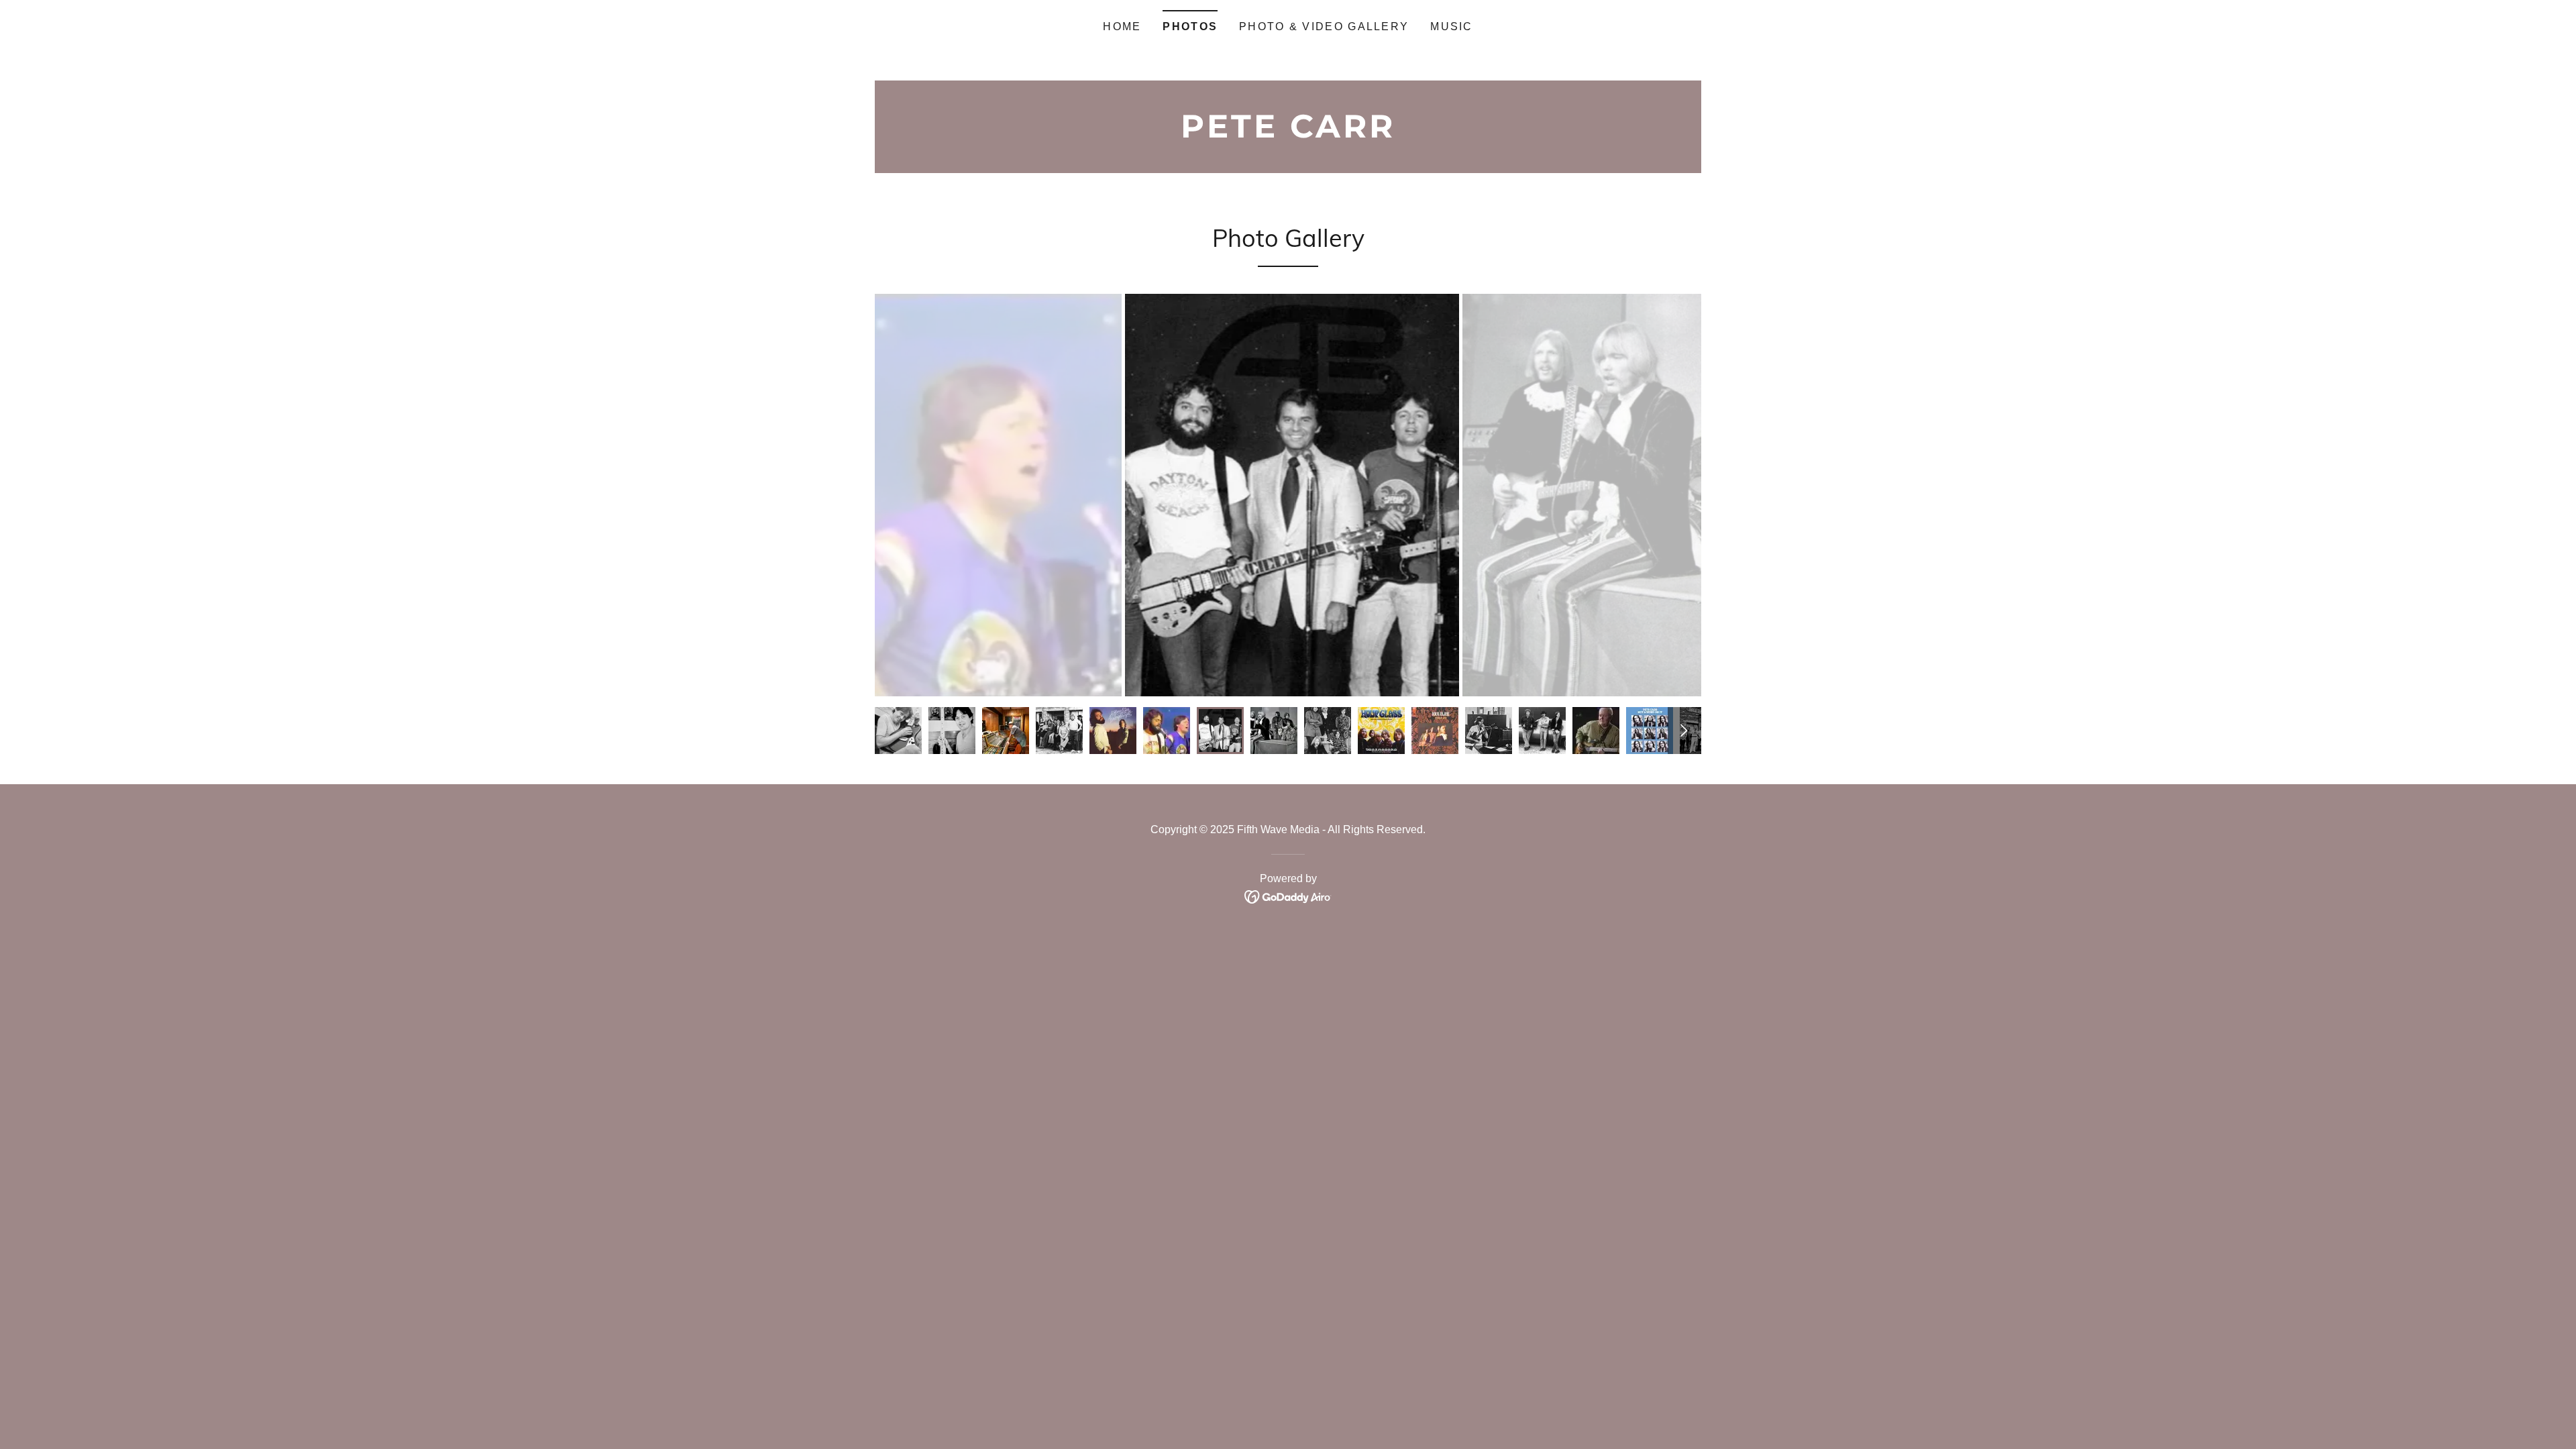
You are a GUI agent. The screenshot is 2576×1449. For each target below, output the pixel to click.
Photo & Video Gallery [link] (1324, 26)
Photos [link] (1190, 26)
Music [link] (1451, 26)
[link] (1288, 133)
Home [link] (1122, 26)
